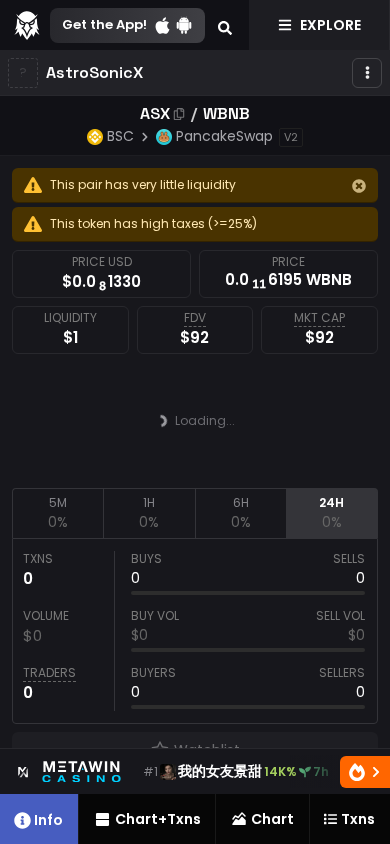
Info (48, 820)
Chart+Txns (158, 819)
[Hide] (359, 186)
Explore (330, 25)
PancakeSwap (224, 136)
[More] (367, 73)
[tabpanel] (195, 631)
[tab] (57, 513)
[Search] (225, 25)
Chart (272, 819)
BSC (120, 136)
